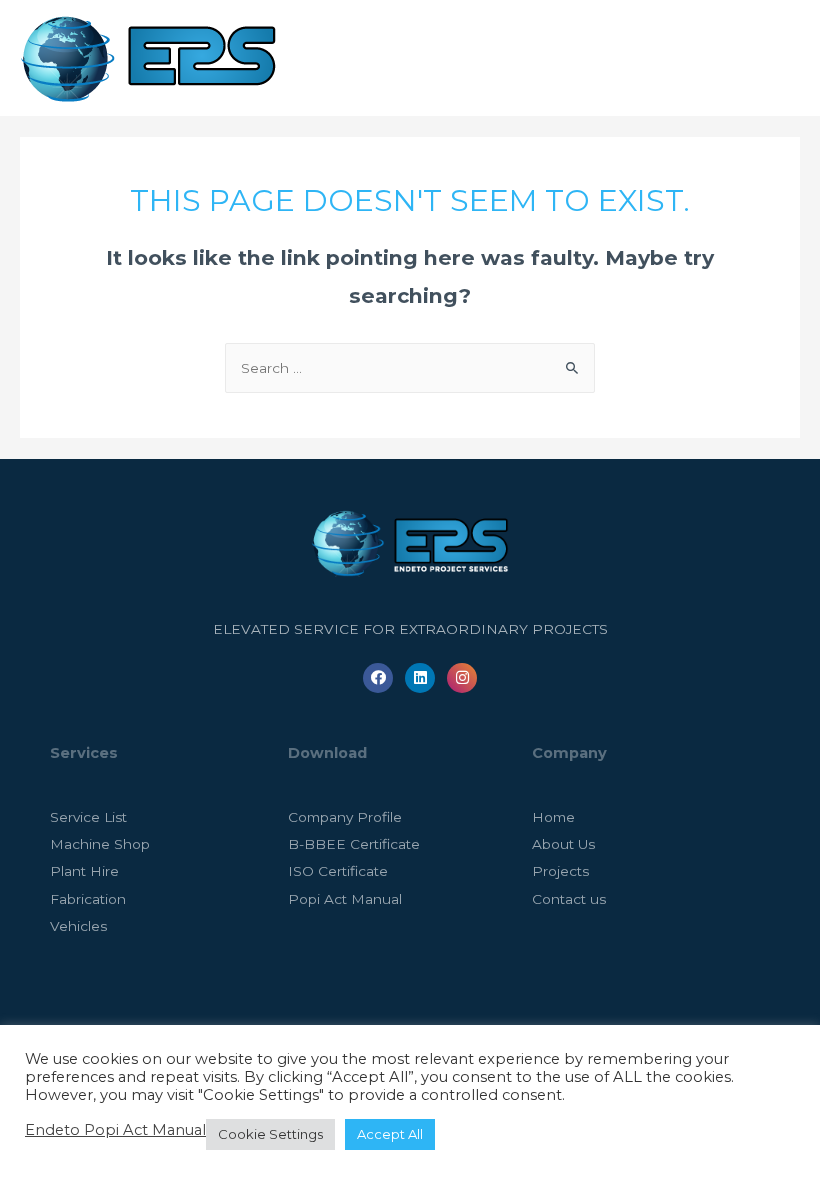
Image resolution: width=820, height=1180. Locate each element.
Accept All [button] (390, 1134)
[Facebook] (378, 678)
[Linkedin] (420, 678)
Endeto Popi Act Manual (115, 1130)
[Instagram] (462, 678)
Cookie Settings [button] (270, 1134)
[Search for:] (410, 368)
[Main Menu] (779, 58)
